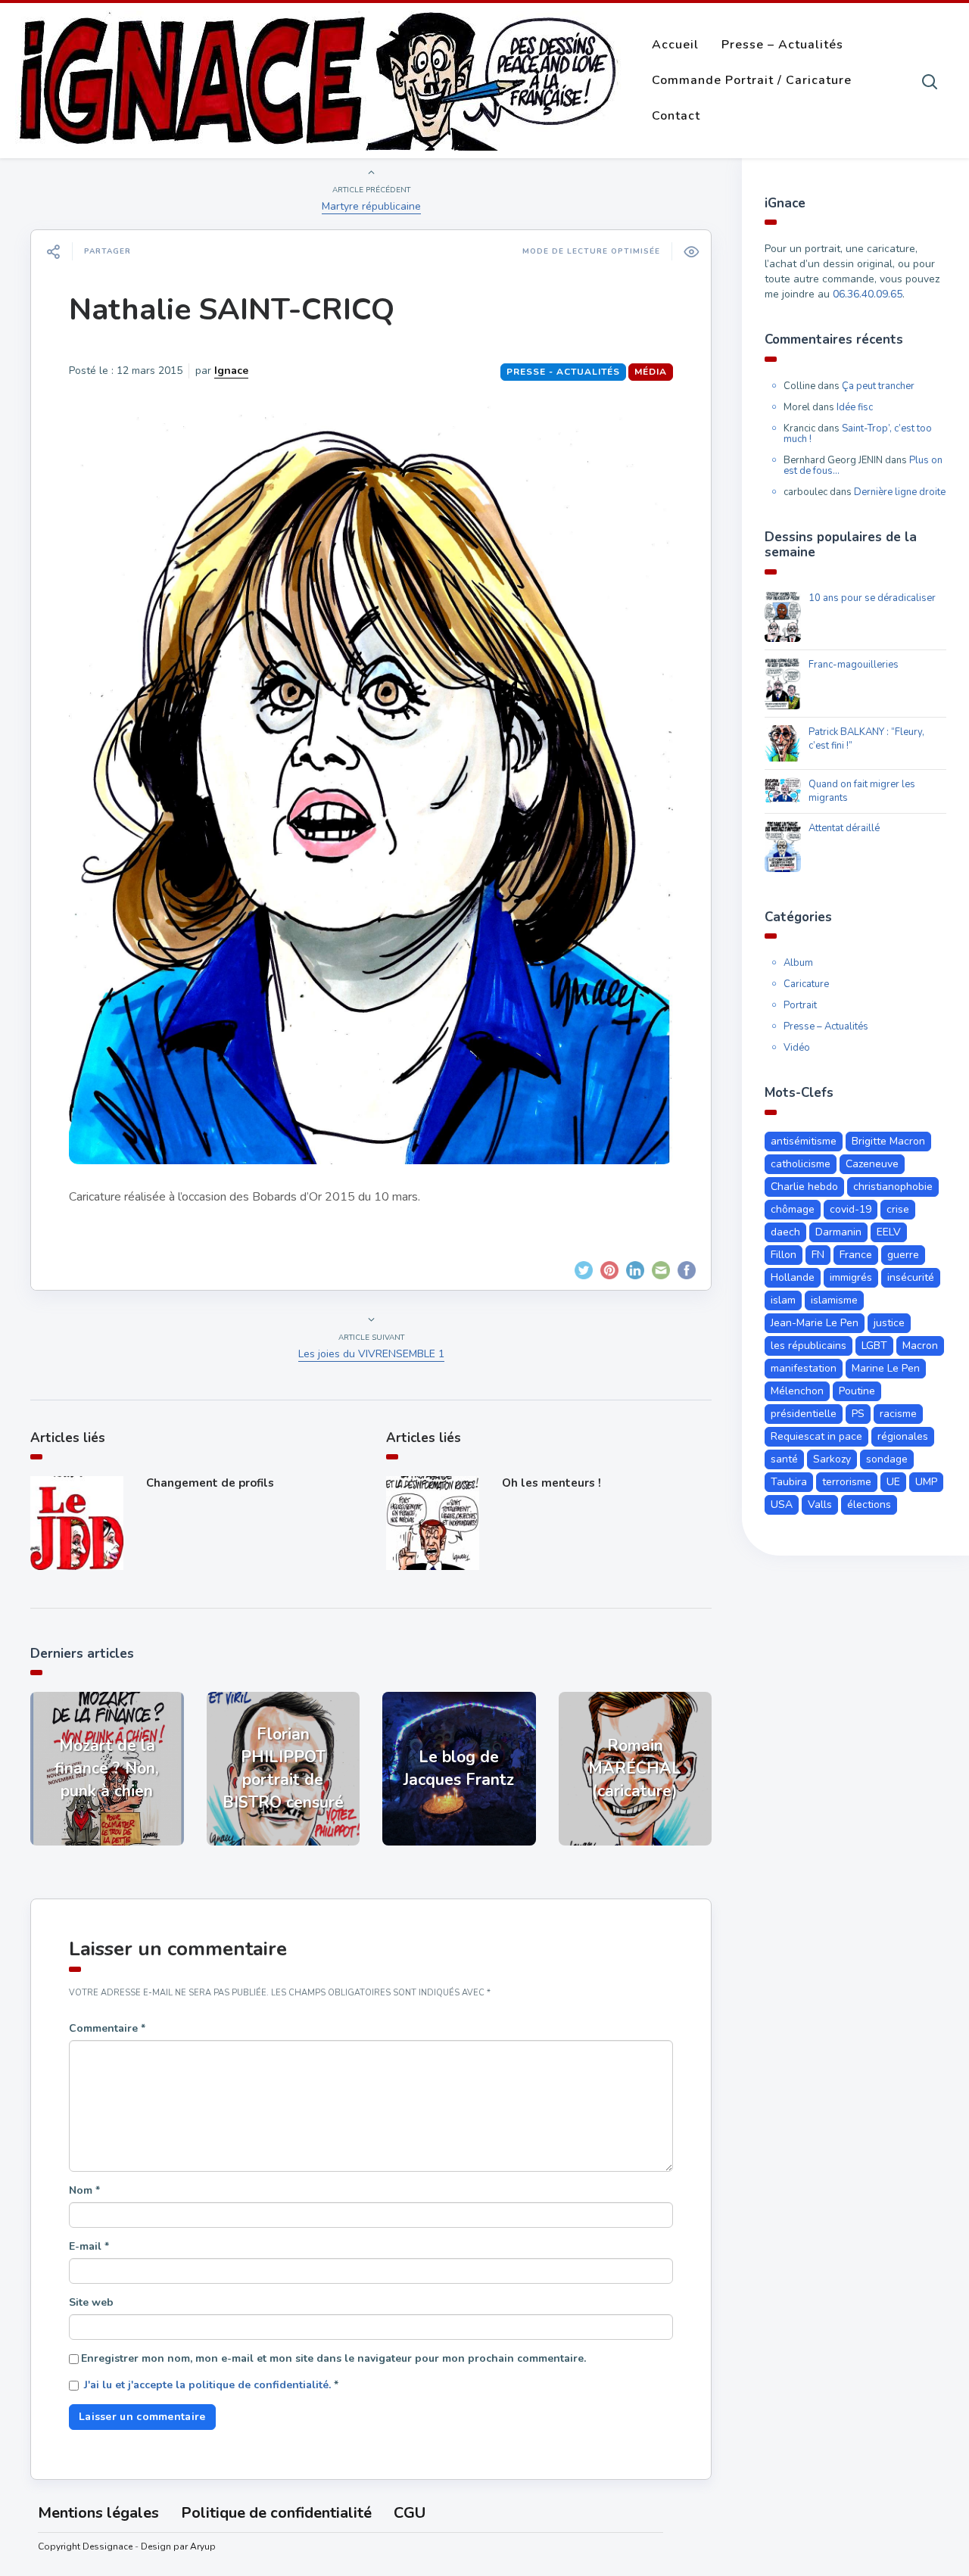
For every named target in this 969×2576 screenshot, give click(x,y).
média (651, 372)
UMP (926, 1482)
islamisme (834, 1300)
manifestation (804, 1368)
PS (858, 1414)
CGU (410, 2513)
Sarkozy (832, 1459)
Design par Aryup (178, 2546)
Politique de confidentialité (276, 2513)
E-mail (89, 2246)
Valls (820, 1504)
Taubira (789, 1482)
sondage (887, 1459)
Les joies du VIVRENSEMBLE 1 (371, 1354)
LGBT (874, 1346)
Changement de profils (210, 1483)
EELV (889, 1232)
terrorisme (847, 1482)
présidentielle (804, 1414)
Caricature (806, 984)
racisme (898, 1414)
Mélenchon (797, 1391)
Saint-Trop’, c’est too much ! (858, 434)
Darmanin (838, 1232)
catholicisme (801, 1164)
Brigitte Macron (888, 1141)
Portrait (800, 1005)
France (856, 1255)
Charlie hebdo (804, 1187)
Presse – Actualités (782, 45)
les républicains (809, 1346)
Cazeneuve (872, 1164)
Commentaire (107, 2028)
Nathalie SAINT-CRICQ (232, 310)
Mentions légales (98, 2513)
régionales (903, 1436)
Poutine (857, 1391)
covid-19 (851, 1209)
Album (798, 963)
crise (898, 1209)
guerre (903, 1255)
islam (783, 1300)
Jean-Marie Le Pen (815, 1323)
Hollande (793, 1277)
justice (889, 1323)
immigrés (851, 1277)
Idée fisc (855, 407)
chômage (793, 1209)
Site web (91, 2302)
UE (893, 1482)
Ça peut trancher (878, 386)
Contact (676, 116)
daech (785, 1232)
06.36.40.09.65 (868, 294)
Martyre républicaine (371, 206)
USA (782, 1504)
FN (818, 1255)
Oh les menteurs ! (551, 1483)
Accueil (675, 45)
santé (784, 1459)
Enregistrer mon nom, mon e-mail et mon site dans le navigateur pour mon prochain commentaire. (333, 2358)
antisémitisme (804, 1141)
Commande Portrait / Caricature (752, 80)
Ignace (231, 371)
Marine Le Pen (886, 1368)
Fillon (784, 1255)
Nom (84, 2190)
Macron (920, 1346)
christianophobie (893, 1187)
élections (869, 1504)
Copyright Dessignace (85, 2546)
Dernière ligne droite (900, 492)
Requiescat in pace (816, 1436)
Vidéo (797, 1048)
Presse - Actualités (563, 372)
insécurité (911, 1277)
